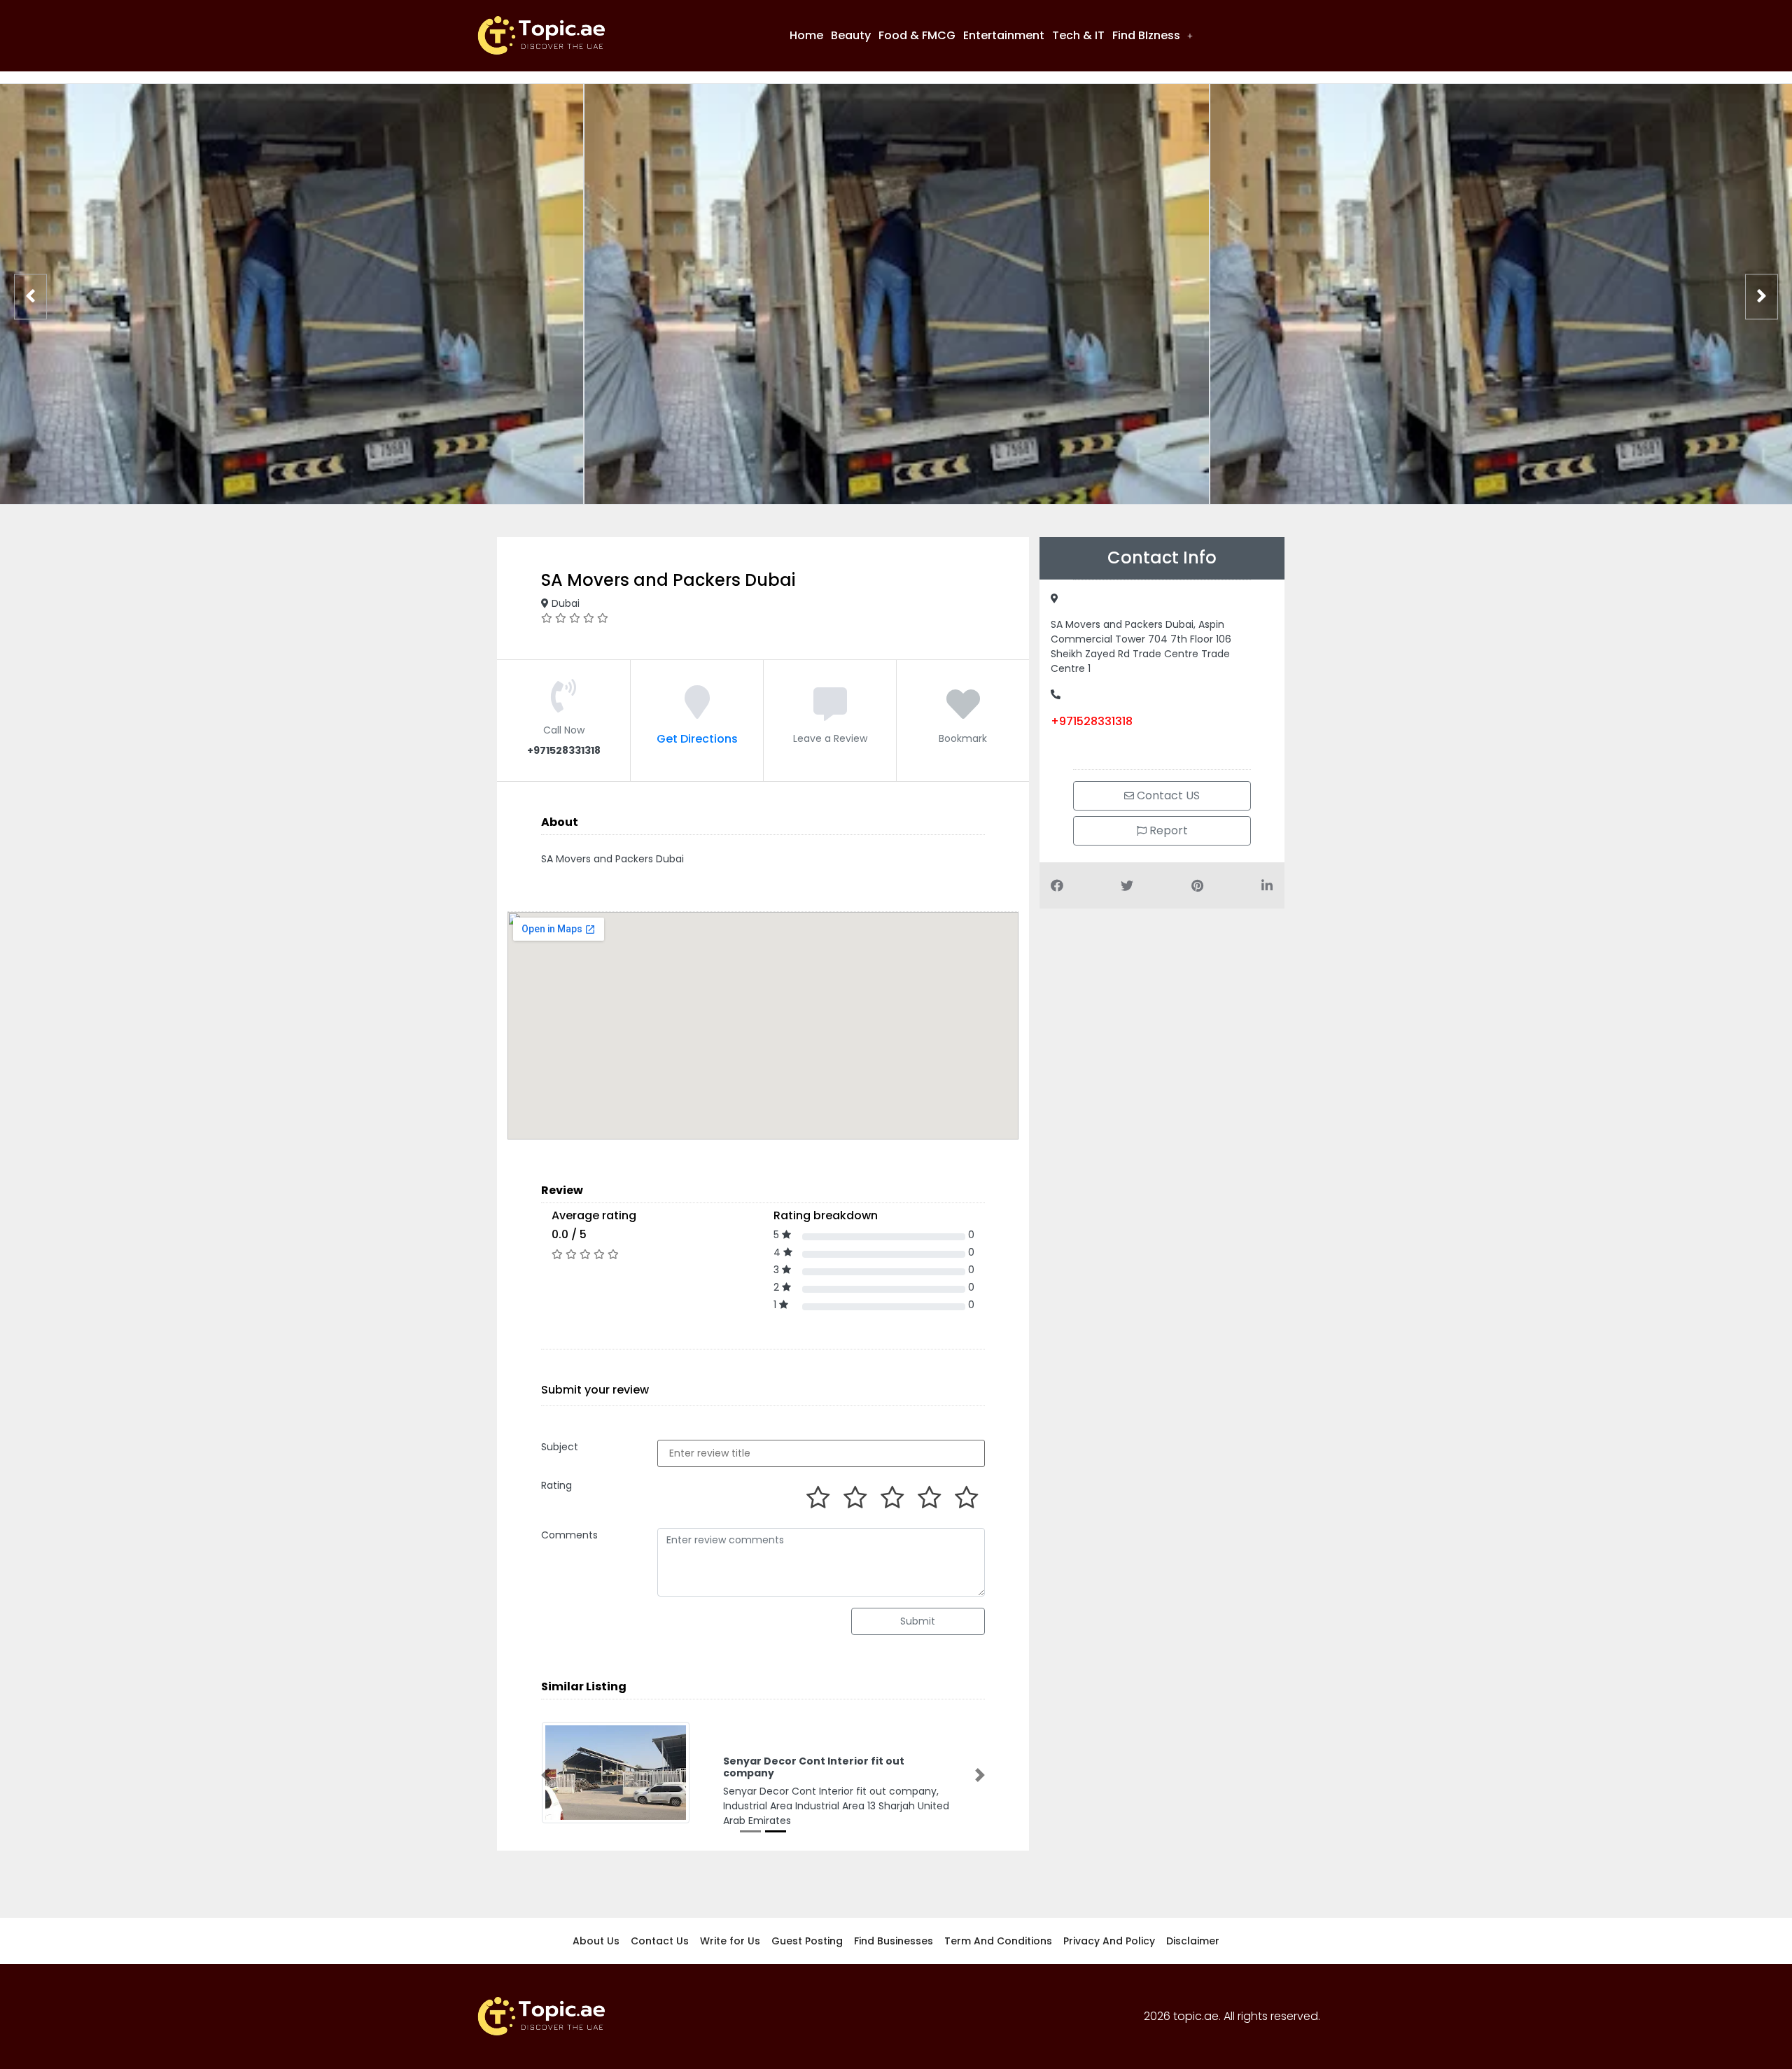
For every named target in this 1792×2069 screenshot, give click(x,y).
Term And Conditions (998, 1944)
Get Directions (697, 739)
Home (806, 35)
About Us (596, 1944)
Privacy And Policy (1109, 1944)
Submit (918, 1621)
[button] (1153, 36)
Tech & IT (1078, 35)
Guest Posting (807, 1944)
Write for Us (730, 1944)
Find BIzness (1146, 35)
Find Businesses (894, 1944)
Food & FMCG (917, 35)
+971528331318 (1092, 721)
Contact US (1167, 795)
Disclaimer (1193, 1944)
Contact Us (660, 1944)
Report (1167, 830)
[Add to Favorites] (963, 713)
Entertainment (1004, 35)
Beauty (851, 35)
